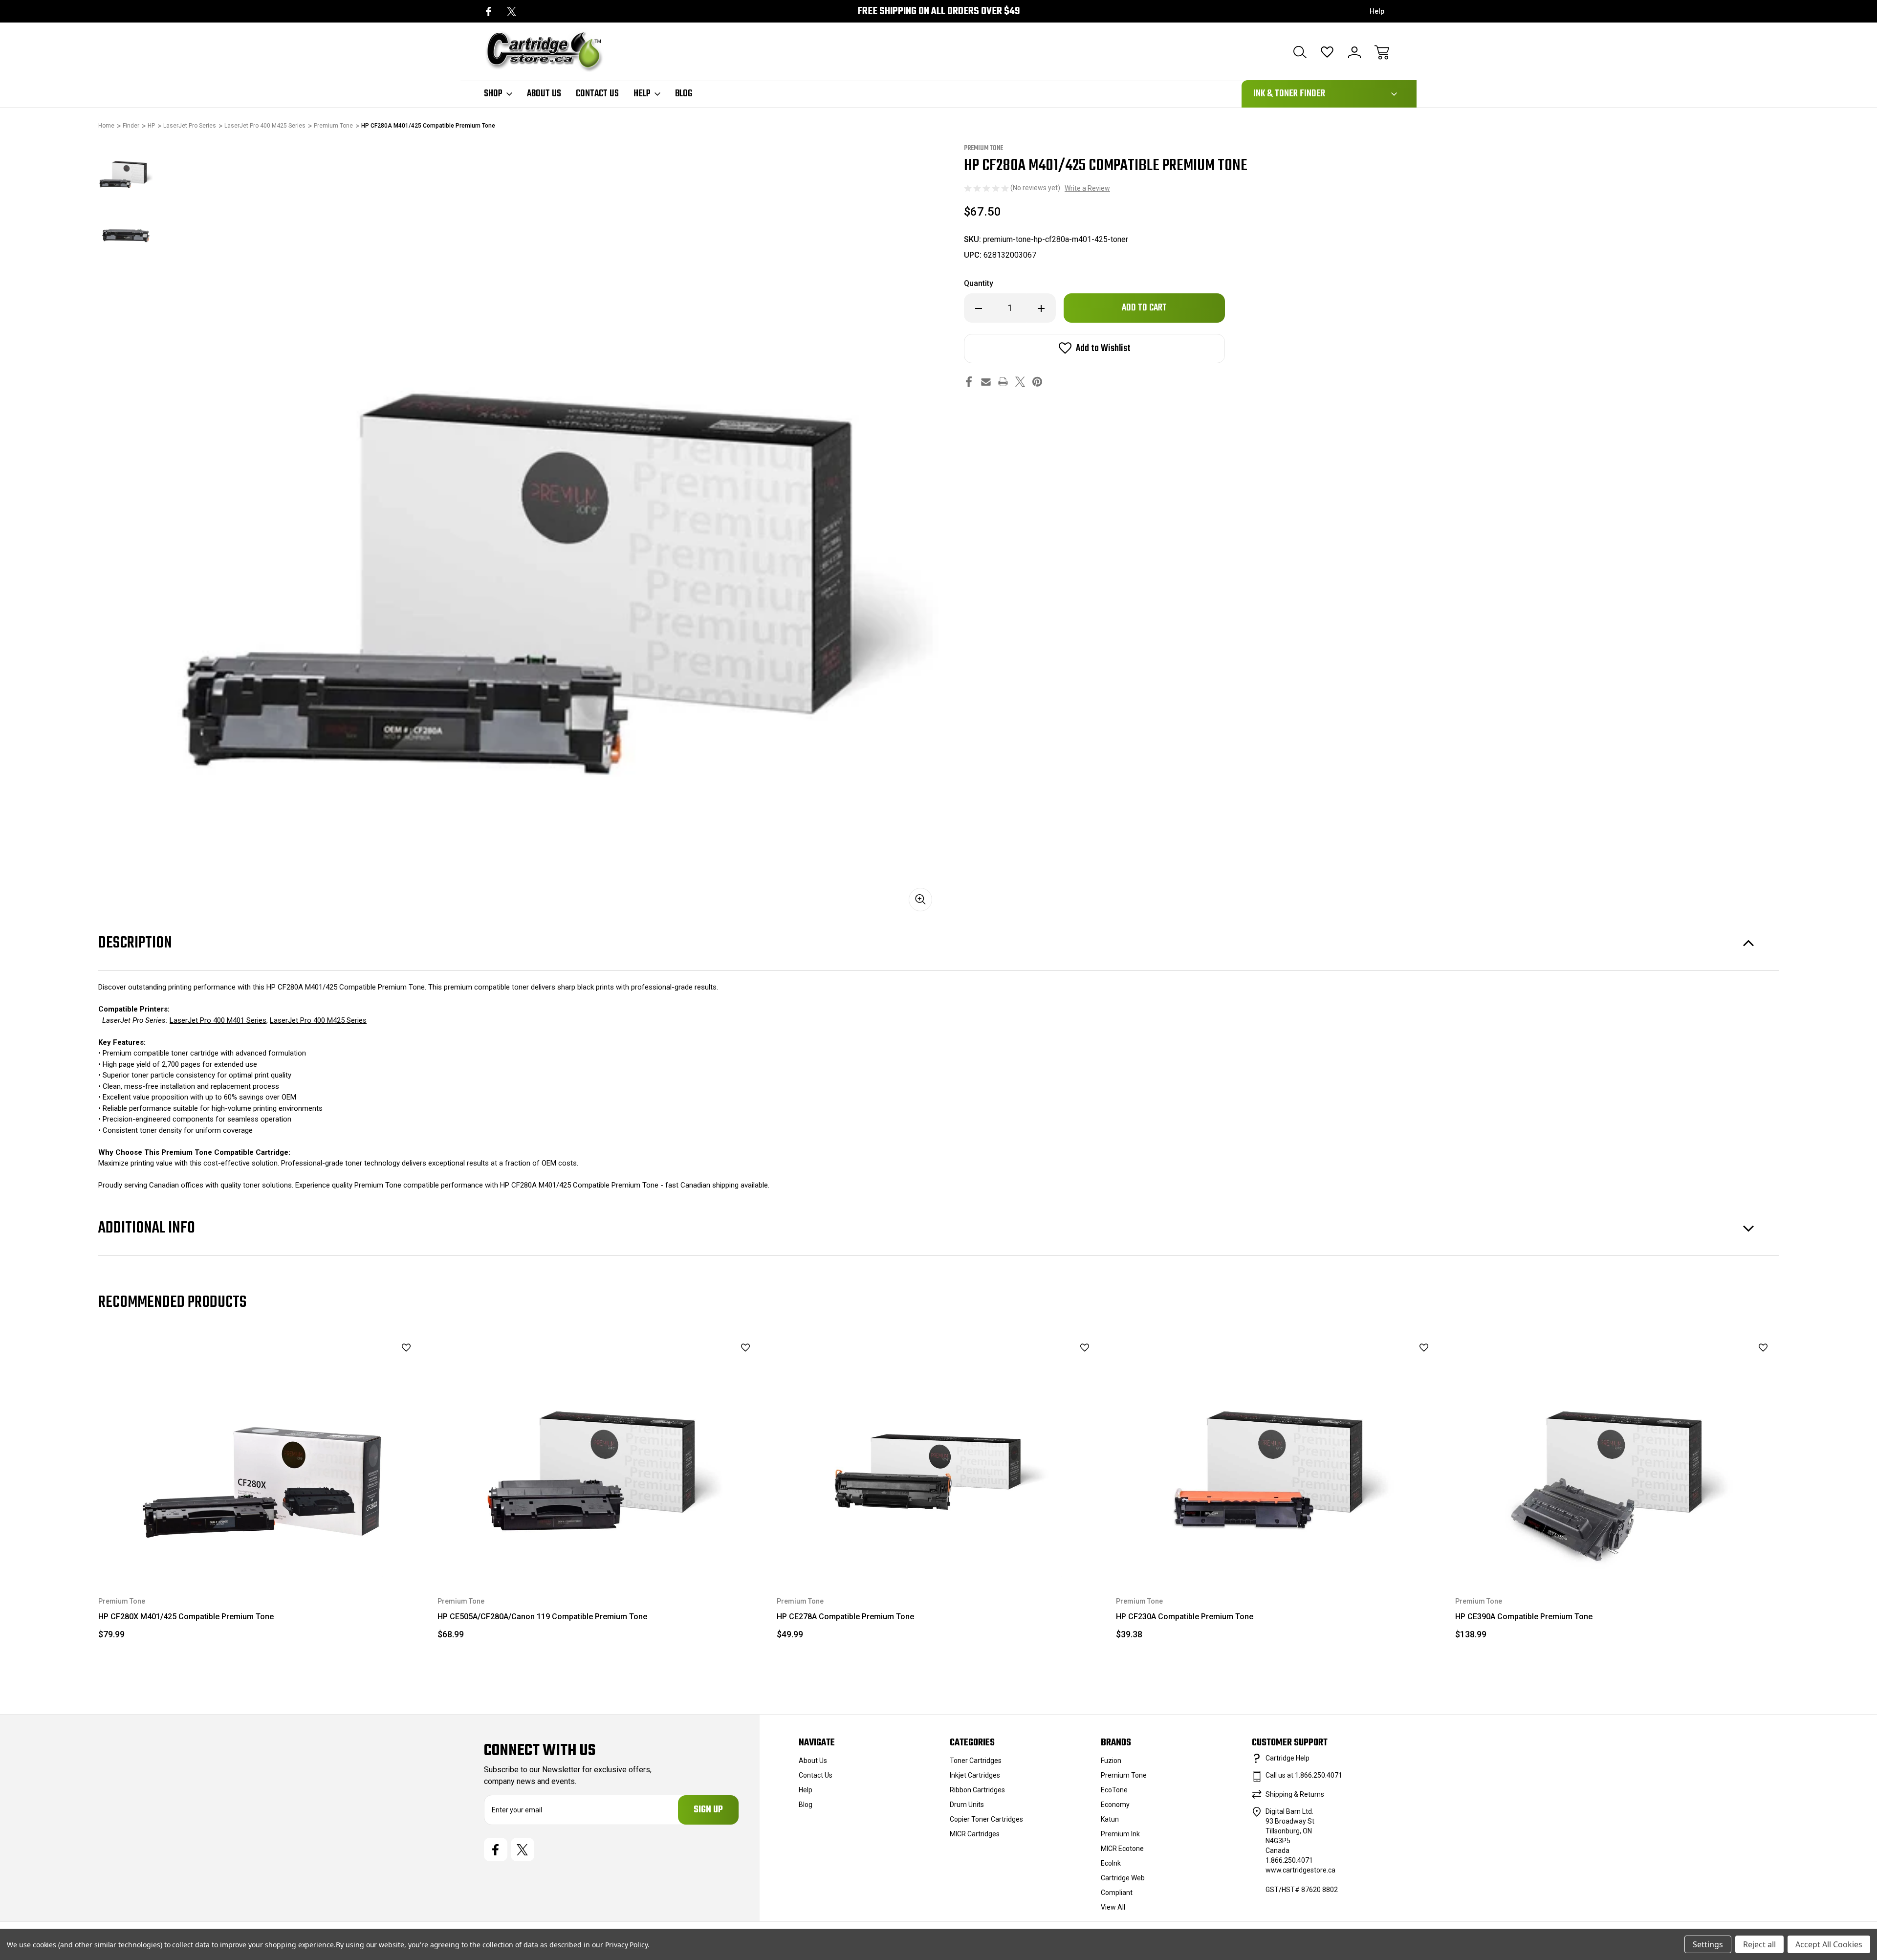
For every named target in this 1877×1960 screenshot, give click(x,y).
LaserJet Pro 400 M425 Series (318, 1020)
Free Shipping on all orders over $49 (938, 11)
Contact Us (597, 94)
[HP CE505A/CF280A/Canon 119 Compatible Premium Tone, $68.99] (600, 1454)
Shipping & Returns (1295, 1794)
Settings (1708, 1944)
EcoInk (1111, 1863)
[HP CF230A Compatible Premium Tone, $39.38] (1279, 1454)
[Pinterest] (1037, 382)
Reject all (1759, 1944)
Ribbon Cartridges (977, 1790)
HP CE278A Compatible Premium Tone (845, 1617)
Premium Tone (1124, 1775)
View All (1113, 1907)
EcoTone (1114, 1790)
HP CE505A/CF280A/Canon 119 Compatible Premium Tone (542, 1617)
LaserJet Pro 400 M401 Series (218, 1020)
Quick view (382, 1364)
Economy (1115, 1805)
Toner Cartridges (976, 1761)
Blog (684, 94)
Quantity (979, 283)
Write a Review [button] (1087, 188)
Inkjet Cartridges (975, 1775)
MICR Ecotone (1122, 1849)
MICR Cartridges (975, 1834)
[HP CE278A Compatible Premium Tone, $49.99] (939, 1454)
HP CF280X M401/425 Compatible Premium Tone (186, 1617)
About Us (544, 94)
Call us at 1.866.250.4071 (1304, 1775)
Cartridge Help (1288, 1758)
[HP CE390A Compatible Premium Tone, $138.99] (1618, 1454)
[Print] (1003, 382)
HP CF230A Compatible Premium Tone (1185, 1617)
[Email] (986, 382)
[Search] (1300, 52)
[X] (512, 11)
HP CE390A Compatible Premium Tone (1524, 1617)
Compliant (1117, 1893)
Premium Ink (1120, 1834)
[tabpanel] (126, 171)
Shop (493, 94)
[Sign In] (1354, 52)
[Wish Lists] (1327, 52)
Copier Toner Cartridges (986, 1819)
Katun (1110, 1819)
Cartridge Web (1123, 1878)
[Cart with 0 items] (1382, 52)
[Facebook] (489, 11)
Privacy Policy (626, 1945)
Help (1377, 11)
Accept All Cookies (1829, 1944)
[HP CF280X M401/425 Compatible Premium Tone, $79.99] (261, 1454)
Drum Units (967, 1805)
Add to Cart (261, 1554)
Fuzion (1111, 1761)
